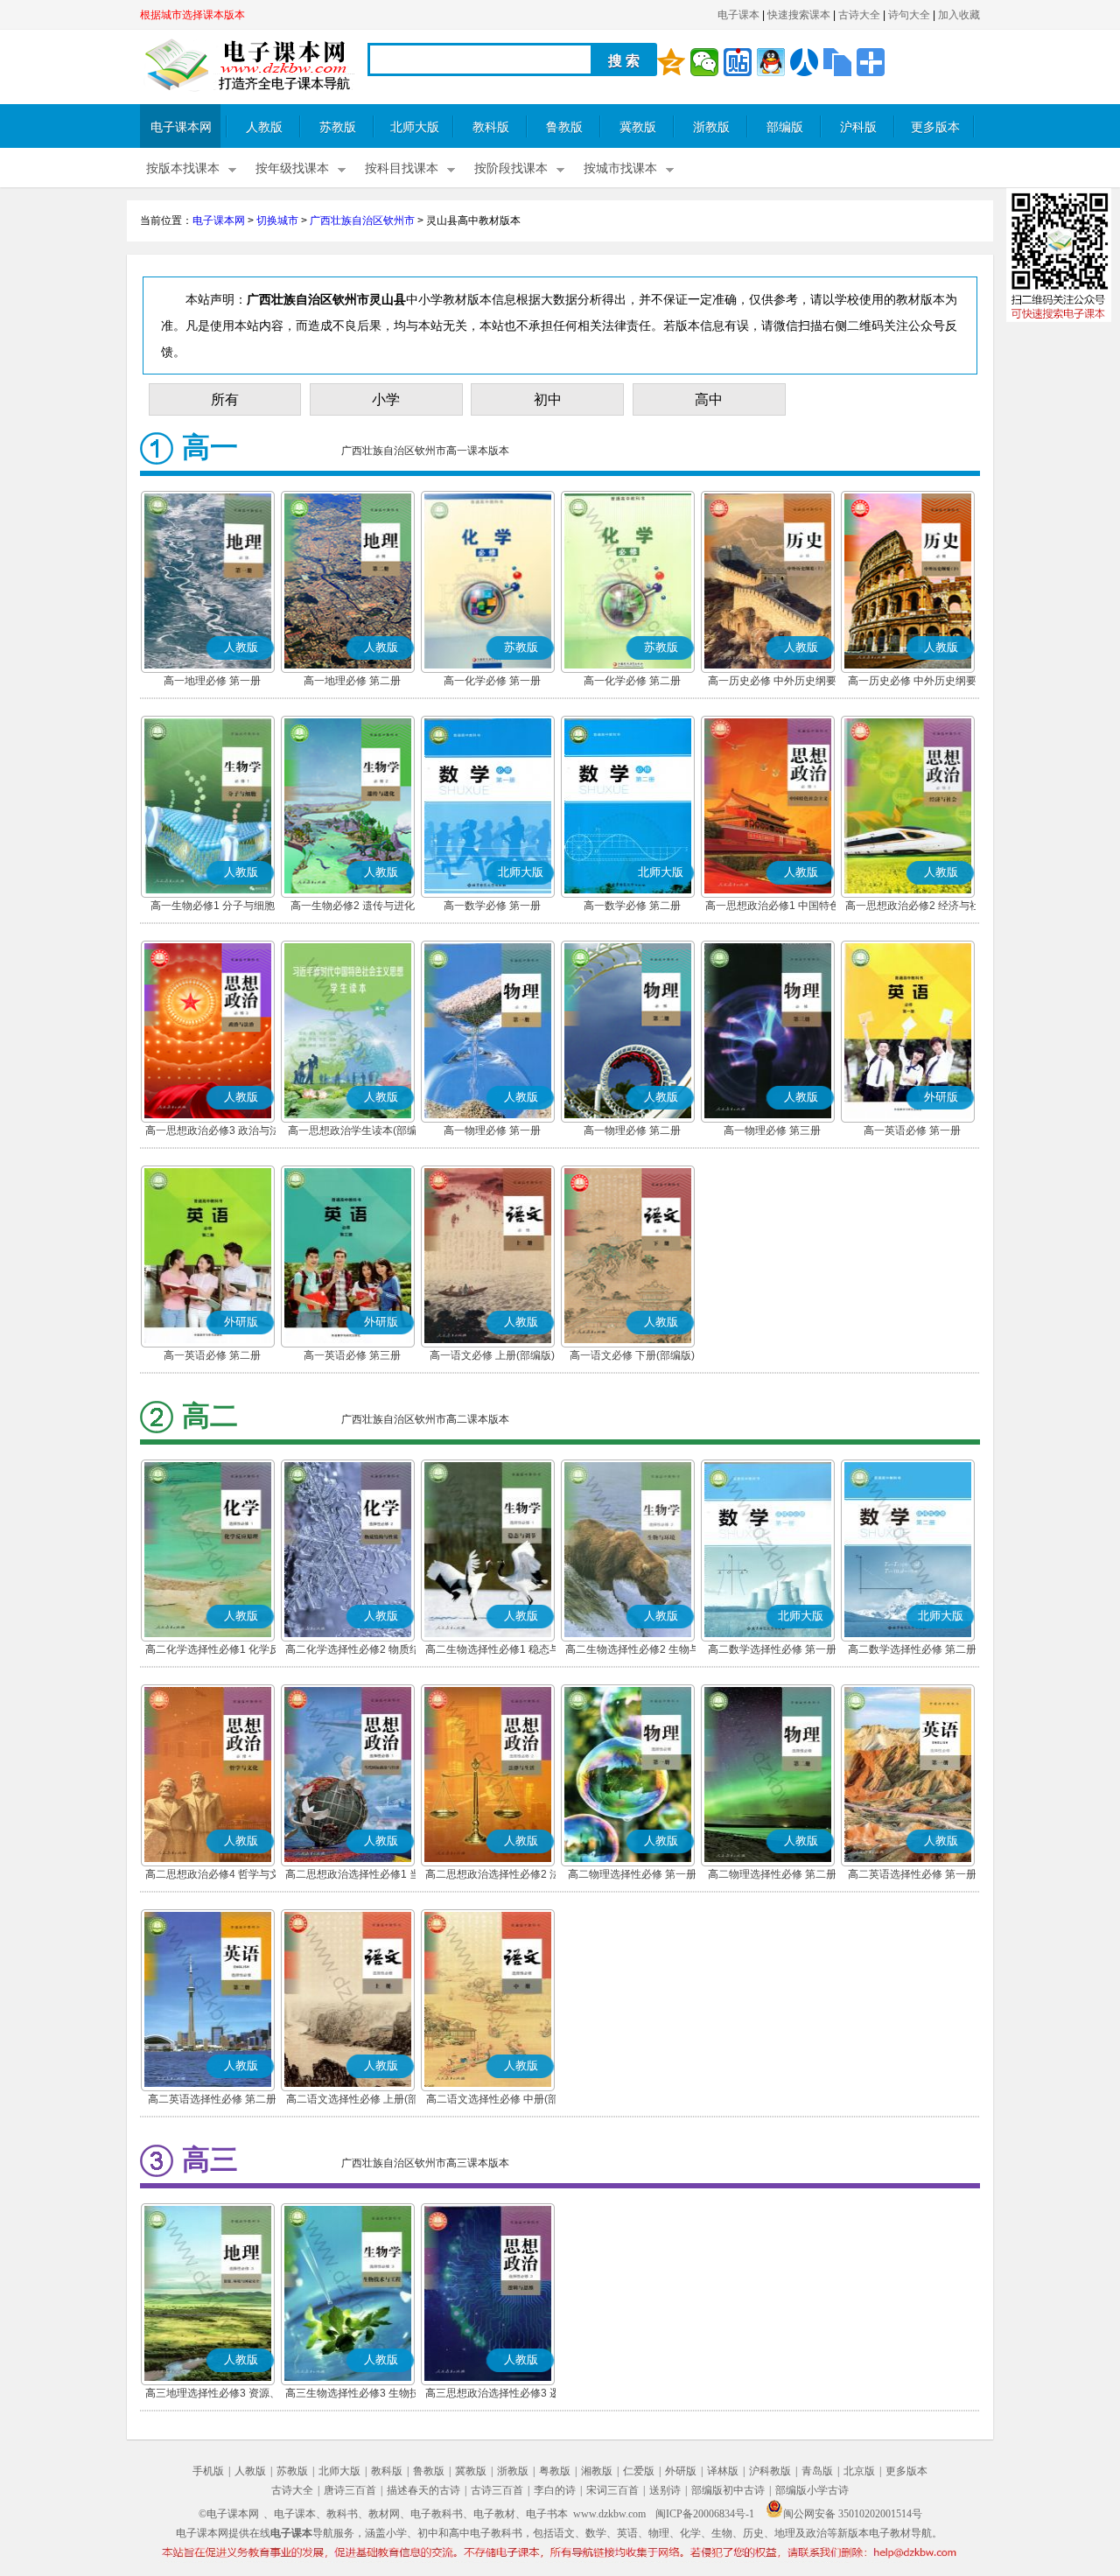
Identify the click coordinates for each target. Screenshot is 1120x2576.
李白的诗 (555, 2490)
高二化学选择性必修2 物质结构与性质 (353, 1651)
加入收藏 (959, 15)
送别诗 (665, 2490)
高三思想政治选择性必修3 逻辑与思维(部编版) (493, 2395)
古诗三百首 (497, 2490)
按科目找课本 (402, 168)
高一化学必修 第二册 (632, 681)
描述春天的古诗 (423, 2490)
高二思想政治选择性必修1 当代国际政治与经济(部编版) (353, 1876)
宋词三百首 (612, 2490)
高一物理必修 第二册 (632, 1130)
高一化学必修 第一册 (492, 681)
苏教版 (338, 127)
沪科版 (858, 127)
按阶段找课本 (511, 168)
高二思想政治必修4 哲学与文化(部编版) (213, 1876)
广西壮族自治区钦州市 (362, 220)
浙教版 (711, 127)
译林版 (723, 2471)
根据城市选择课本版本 (192, 15)
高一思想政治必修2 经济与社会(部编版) (913, 907)
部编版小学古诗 (812, 2490)
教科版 (491, 127)
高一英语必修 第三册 (352, 1355)
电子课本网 (181, 127)
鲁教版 (564, 127)
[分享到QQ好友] (771, 62)
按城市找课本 (620, 168)
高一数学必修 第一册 (492, 906)
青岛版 (817, 2471)
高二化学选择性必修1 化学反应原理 (213, 1651)
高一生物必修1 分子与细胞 (213, 906)
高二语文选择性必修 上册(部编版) (352, 2101)
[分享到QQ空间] (671, 62)
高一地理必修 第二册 (352, 681)
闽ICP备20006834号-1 (705, 2514)
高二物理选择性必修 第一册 (632, 1874)
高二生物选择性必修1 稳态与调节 (493, 1651)
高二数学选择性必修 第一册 (772, 1649)
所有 (225, 399)
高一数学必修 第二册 (632, 906)
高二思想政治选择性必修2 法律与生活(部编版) (493, 1876)
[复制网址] (837, 62)
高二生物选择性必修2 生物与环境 (633, 1651)
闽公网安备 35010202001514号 (853, 2514)
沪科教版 (770, 2471)
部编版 (785, 127)
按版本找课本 (183, 168)
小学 (386, 399)
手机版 (208, 2471)
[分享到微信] (704, 62)
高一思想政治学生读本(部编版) (353, 1132)
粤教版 (555, 2471)
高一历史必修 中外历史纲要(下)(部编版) (912, 682)
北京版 (859, 2471)
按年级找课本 (292, 168)
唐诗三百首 (350, 2490)
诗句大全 (909, 15)
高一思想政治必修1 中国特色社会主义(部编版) (773, 907)
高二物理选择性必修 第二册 (772, 1874)
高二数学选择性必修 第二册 (912, 1649)
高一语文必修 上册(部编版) (492, 1355)
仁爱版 (639, 2471)
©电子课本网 (229, 2514)
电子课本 (738, 15)
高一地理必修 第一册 (212, 681)
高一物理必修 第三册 (772, 1130)
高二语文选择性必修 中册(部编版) (492, 2101)
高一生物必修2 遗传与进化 (353, 906)
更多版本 (935, 127)
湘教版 (597, 2471)
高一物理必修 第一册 (492, 1130)
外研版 (681, 2471)
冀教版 (638, 127)
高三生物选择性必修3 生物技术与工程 (353, 2395)
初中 (548, 399)
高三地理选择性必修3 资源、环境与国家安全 (213, 2395)
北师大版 (415, 127)
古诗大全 (859, 15)
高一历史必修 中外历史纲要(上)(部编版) (772, 682)
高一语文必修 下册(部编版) (632, 1355)
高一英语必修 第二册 (212, 1355)
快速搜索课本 (799, 15)
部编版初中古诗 (728, 2490)
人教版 (264, 127)
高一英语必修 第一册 (912, 1130)
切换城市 (277, 220)
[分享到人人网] (804, 62)
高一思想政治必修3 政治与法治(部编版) (213, 1132)
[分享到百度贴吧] (738, 62)
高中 (709, 399)
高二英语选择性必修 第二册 (212, 2099)
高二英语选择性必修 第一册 (912, 1874)
